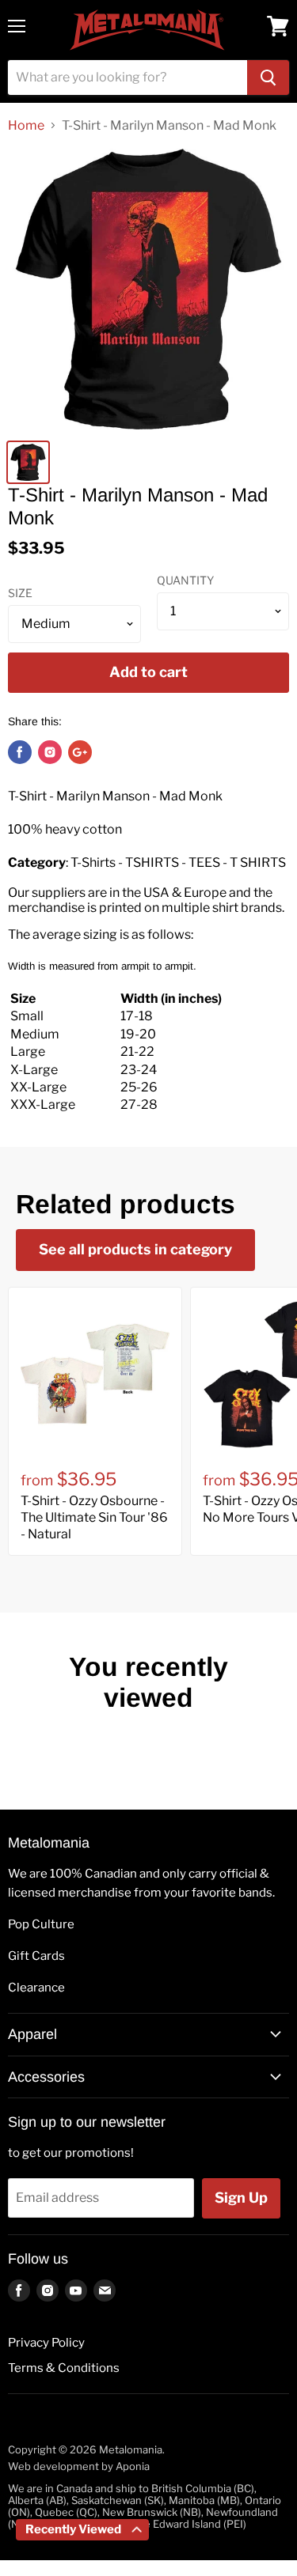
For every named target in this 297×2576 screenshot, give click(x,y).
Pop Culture (41, 1924)
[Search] (268, 78)
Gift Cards (36, 1956)
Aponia (133, 2466)
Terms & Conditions (64, 2368)
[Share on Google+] (80, 752)
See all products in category (135, 1249)
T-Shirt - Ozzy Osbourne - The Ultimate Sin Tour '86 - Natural (94, 1517)
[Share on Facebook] (20, 752)
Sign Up (241, 2198)
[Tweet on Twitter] (50, 752)
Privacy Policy (46, 2343)
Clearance (36, 1988)
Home (26, 126)
